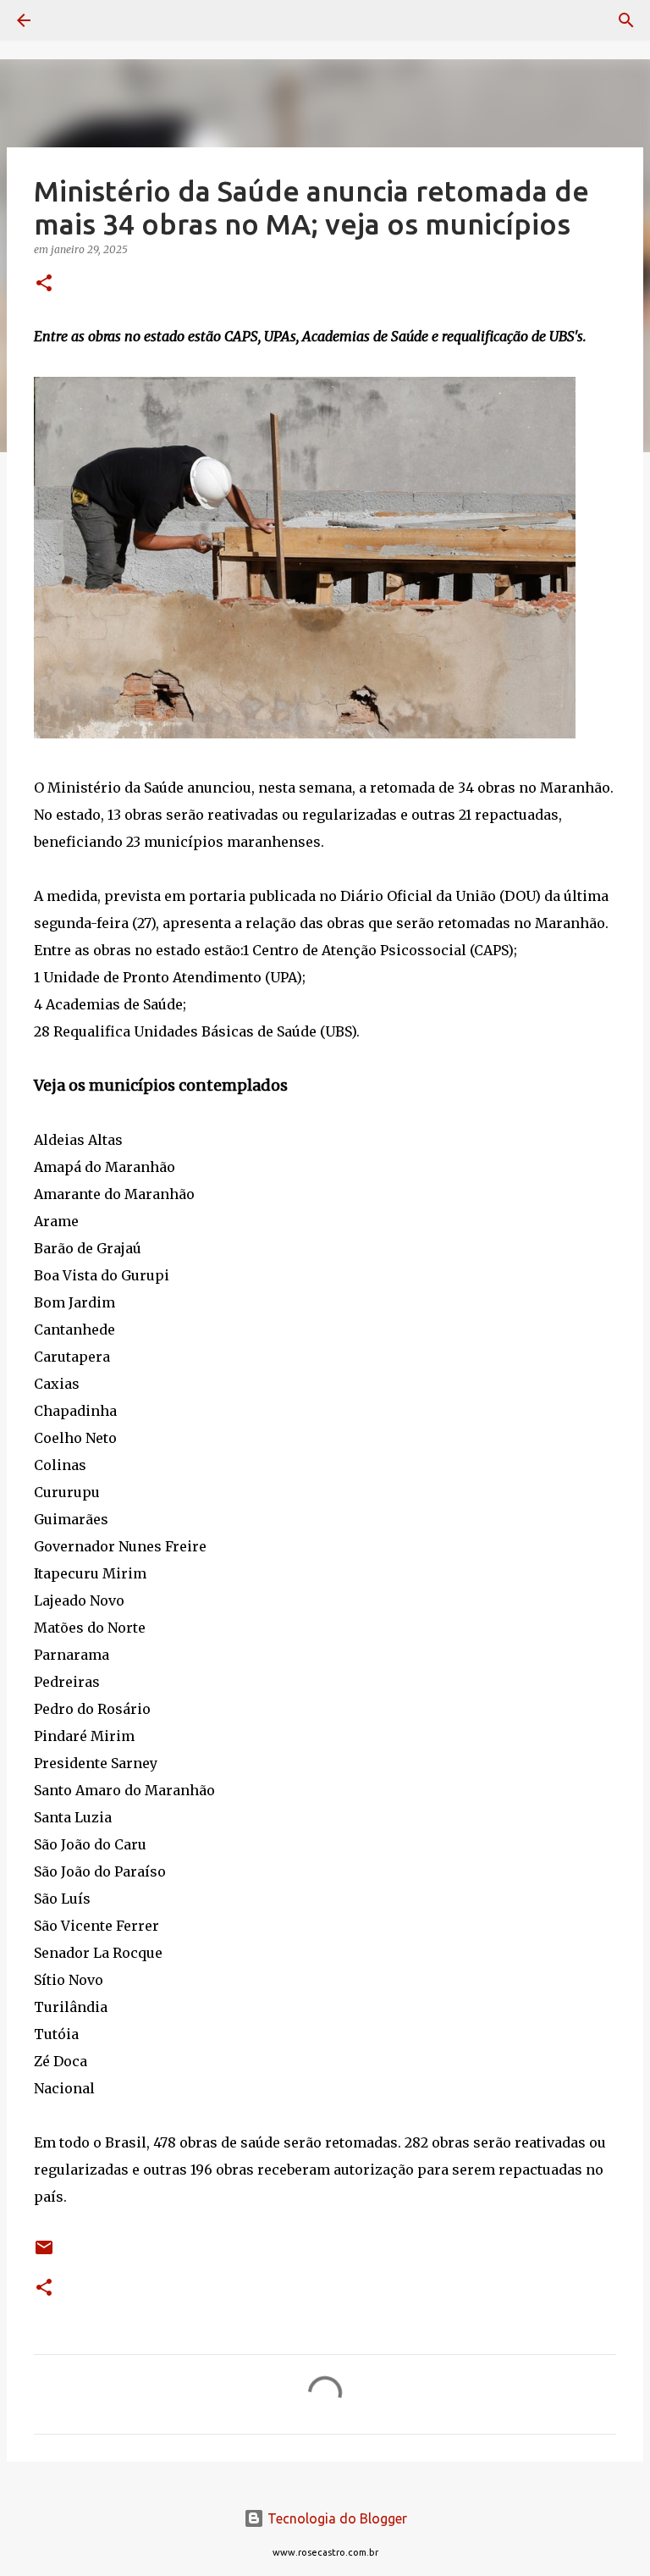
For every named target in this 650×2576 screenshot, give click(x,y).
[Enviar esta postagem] (44, 2254)
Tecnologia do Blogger (336, 2518)
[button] (44, 284)
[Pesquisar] (71, 20)
